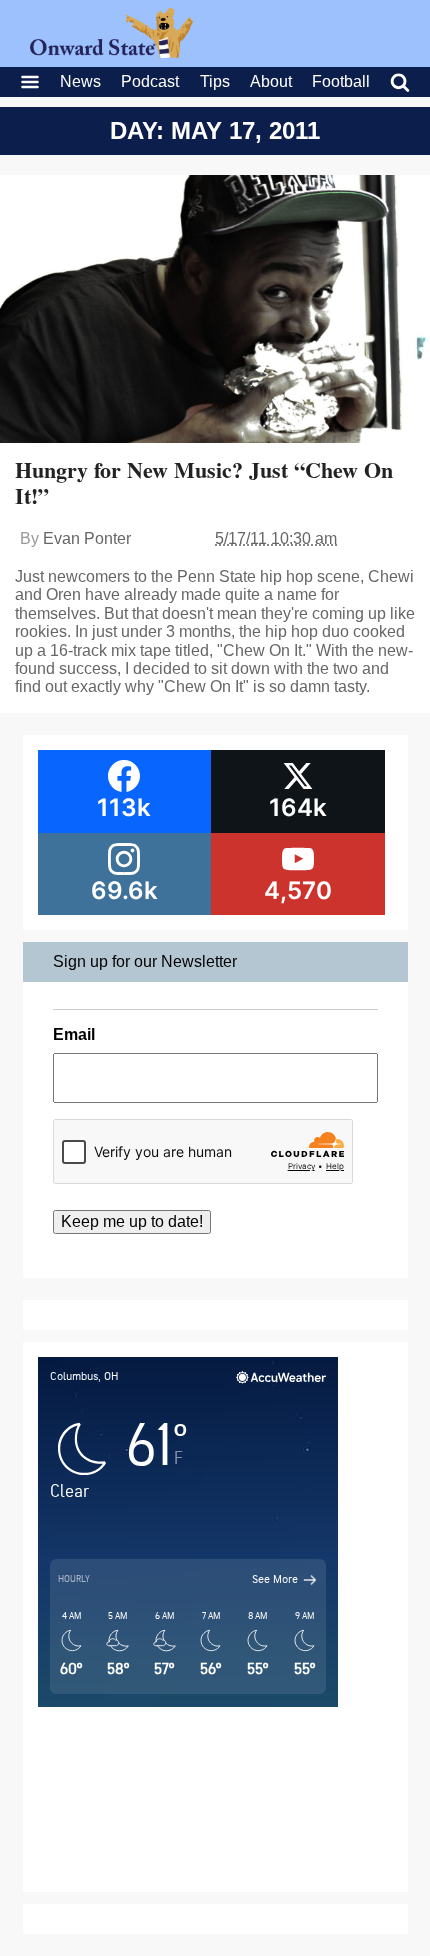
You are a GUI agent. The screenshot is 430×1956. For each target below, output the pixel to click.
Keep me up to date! (132, 1221)
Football (341, 81)
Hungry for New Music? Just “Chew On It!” (204, 482)
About (271, 81)
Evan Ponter (87, 538)
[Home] (111, 52)
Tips (215, 81)
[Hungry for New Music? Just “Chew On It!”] (215, 311)
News (80, 81)
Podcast (150, 81)
